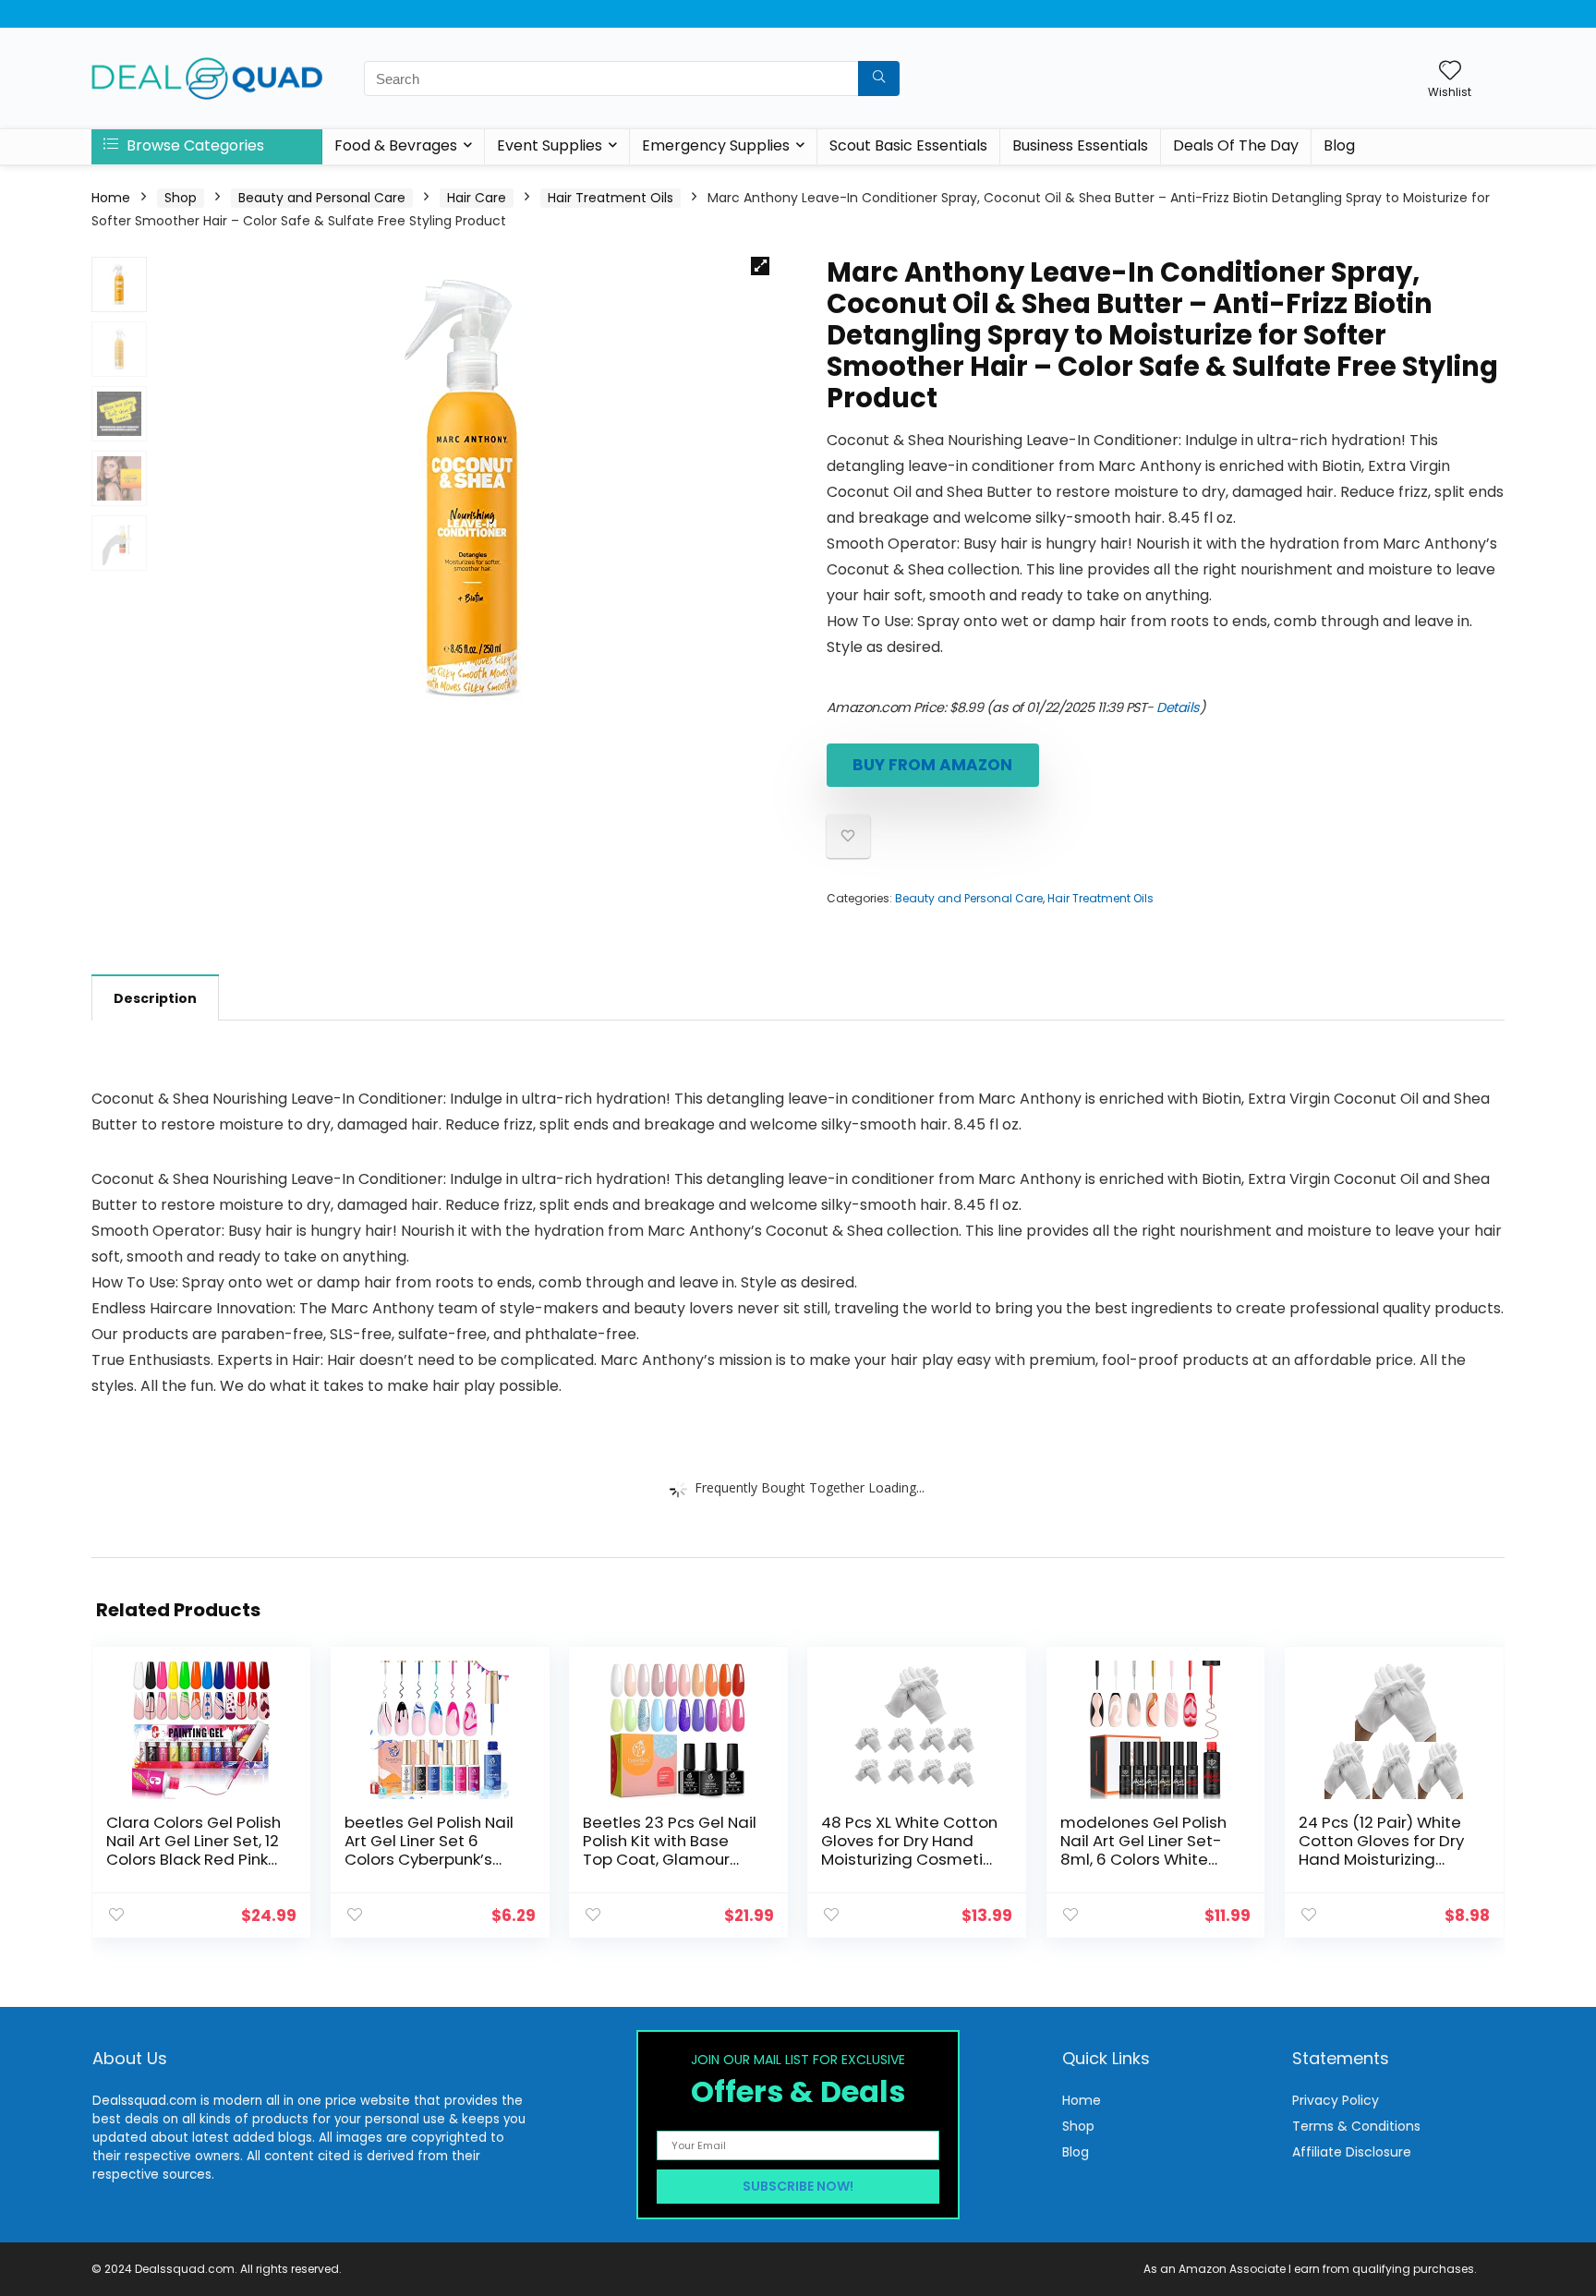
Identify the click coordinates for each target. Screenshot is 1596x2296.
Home (111, 198)
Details (1178, 707)
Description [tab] (155, 998)
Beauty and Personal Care (322, 198)
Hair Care (477, 198)
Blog (1339, 145)
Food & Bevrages (396, 145)
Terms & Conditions (1356, 2126)
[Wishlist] (1450, 72)
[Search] (879, 79)
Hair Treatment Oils (611, 198)
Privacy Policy (1336, 2100)
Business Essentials (1080, 145)
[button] (760, 266)
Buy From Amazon (932, 765)
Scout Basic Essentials (908, 145)
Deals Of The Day (1236, 145)
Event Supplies (550, 145)
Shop (181, 198)
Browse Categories (193, 145)
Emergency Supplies (716, 145)
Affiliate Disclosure (1352, 2152)
